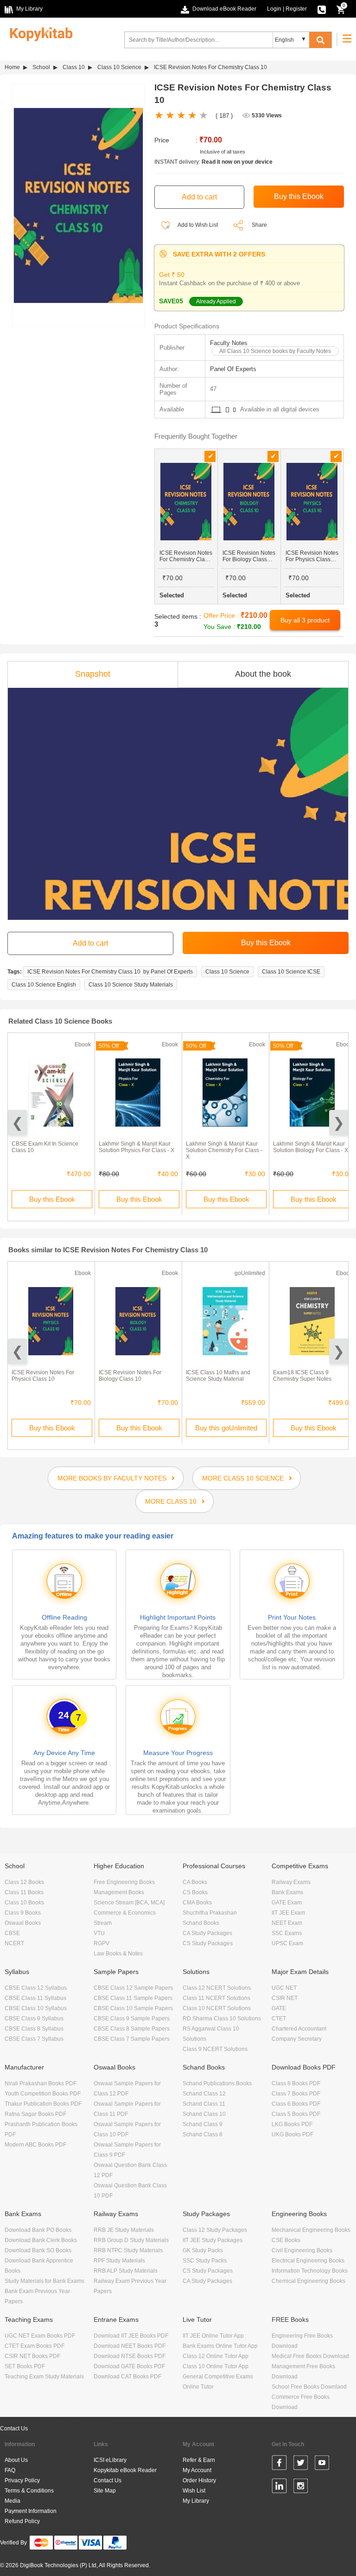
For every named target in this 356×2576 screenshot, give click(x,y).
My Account (197, 2470)
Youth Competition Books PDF (43, 2094)
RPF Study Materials (119, 2261)
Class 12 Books (24, 1882)
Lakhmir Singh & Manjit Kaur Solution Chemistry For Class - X (224, 1150)
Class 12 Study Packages (215, 2230)
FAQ (10, 2470)
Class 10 (74, 67)
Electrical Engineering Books (308, 2261)
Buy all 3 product (305, 620)
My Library (196, 2501)
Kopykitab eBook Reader (125, 2470)
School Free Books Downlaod (309, 2387)
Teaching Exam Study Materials (44, 2377)
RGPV (102, 1943)
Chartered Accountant (299, 2029)
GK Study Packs (203, 2250)
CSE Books (286, 2240)
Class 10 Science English (44, 985)
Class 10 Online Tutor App (216, 2366)
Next (339, 1123)
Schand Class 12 (204, 2094)
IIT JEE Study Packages (213, 2240)
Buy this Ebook (52, 1199)
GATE (279, 2008)
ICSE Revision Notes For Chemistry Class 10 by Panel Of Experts (110, 972)
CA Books (195, 1882)
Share (259, 225)
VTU (99, 1933)
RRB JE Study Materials (124, 2230)
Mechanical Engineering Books (311, 2230)
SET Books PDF (25, 2366)
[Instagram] (301, 2487)
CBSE (12, 1933)
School (41, 67)
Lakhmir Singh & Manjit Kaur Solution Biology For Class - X (311, 1147)
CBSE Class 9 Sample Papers (132, 2019)
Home (12, 67)
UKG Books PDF (292, 2134)
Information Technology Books (310, 2271)
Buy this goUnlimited (226, 1428)
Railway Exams (291, 1882)
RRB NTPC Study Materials (128, 2250)
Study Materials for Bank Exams (44, 2281)
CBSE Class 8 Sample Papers (132, 2029)
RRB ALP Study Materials (126, 2271)
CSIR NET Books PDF (32, 2356)
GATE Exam (287, 1903)
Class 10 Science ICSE (291, 972)
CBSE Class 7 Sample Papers (132, 2039)
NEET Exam (287, 1923)
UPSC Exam (287, 1943)
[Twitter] (301, 2464)
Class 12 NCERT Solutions (217, 1988)
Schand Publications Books (217, 2083)
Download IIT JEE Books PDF (131, 2336)
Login (274, 9)
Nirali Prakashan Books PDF (41, 2083)
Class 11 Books (24, 1892)
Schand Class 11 (204, 2104)
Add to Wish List (197, 225)
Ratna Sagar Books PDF (35, 2114)
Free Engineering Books (124, 1882)
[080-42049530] (322, 9)
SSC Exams (287, 1933)
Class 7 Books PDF (296, 2094)
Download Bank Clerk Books (41, 2240)
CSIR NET (285, 1998)
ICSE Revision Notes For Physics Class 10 (43, 1376)
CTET (279, 2019)
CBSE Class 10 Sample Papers (133, 2008)
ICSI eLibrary (110, 2460)
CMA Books (197, 1903)
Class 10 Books (24, 1903)
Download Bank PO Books (38, 2230)
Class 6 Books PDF (296, 2104)
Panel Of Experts (233, 369)
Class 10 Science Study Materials (131, 985)
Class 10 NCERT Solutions (217, 2008)
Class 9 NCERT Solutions (215, 2049)
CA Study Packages (207, 1933)
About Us (16, 2460)
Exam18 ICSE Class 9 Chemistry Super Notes (302, 1376)
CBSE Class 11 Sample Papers (133, 1998)
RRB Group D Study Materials (131, 2240)
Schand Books (201, 1923)
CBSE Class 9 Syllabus (34, 2019)
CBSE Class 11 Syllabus (35, 1998)
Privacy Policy (22, 2480)
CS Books (195, 1892)
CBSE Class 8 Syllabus (34, 2029)
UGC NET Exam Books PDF (40, 2336)
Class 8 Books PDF (296, 2083)
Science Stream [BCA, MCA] (129, 1903)
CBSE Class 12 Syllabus (36, 1988)
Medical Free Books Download (310, 2356)
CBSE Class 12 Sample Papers (133, 1988)
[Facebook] (279, 2464)
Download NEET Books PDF (130, 2346)
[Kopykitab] (39, 33)
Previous (17, 1123)
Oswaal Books (23, 1923)
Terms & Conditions (29, 2491)
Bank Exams (287, 1892)
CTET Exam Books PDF (35, 2346)
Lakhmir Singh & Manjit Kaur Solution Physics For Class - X (137, 1147)
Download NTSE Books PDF (130, 2356)
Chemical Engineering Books (308, 2281)
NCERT (14, 1943)
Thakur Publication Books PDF (43, 2104)
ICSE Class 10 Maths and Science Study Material (218, 1376)
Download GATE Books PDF (129, 2366)
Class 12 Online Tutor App (216, 2356)
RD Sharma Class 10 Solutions (222, 2019)
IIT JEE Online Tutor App (213, 2336)
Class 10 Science (119, 67)
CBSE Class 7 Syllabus (34, 2039)
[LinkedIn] (279, 2487)
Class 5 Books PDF (296, 2114)
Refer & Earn (199, 2460)
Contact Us (14, 2429)
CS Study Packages (208, 1943)
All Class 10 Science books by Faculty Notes (275, 351)
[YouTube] (322, 2464)
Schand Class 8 (203, 2134)
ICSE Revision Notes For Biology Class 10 (130, 1376)
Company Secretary (297, 2039)
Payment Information (31, 2511)
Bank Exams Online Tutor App (220, 2346)
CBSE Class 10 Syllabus (36, 2008)
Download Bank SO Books (38, 2250)
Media (13, 2501)
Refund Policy (22, 2521)
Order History (199, 2480)
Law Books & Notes (118, 1954)
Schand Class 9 (203, 2124)
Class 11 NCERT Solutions (216, 1998)
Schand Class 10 (204, 2114)
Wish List (194, 2491)
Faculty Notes (229, 343)
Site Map (105, 2491)
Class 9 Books (23, 1913)
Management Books (119, 1892)
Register (296, 9)
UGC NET (284, 1988)
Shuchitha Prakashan (210, 1913)
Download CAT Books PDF (127, 2377)
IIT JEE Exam (288, 1913)
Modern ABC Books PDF (35, 2145)
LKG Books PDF (292, 2124)
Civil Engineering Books (302, 2250)
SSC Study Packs (205, 2261)
